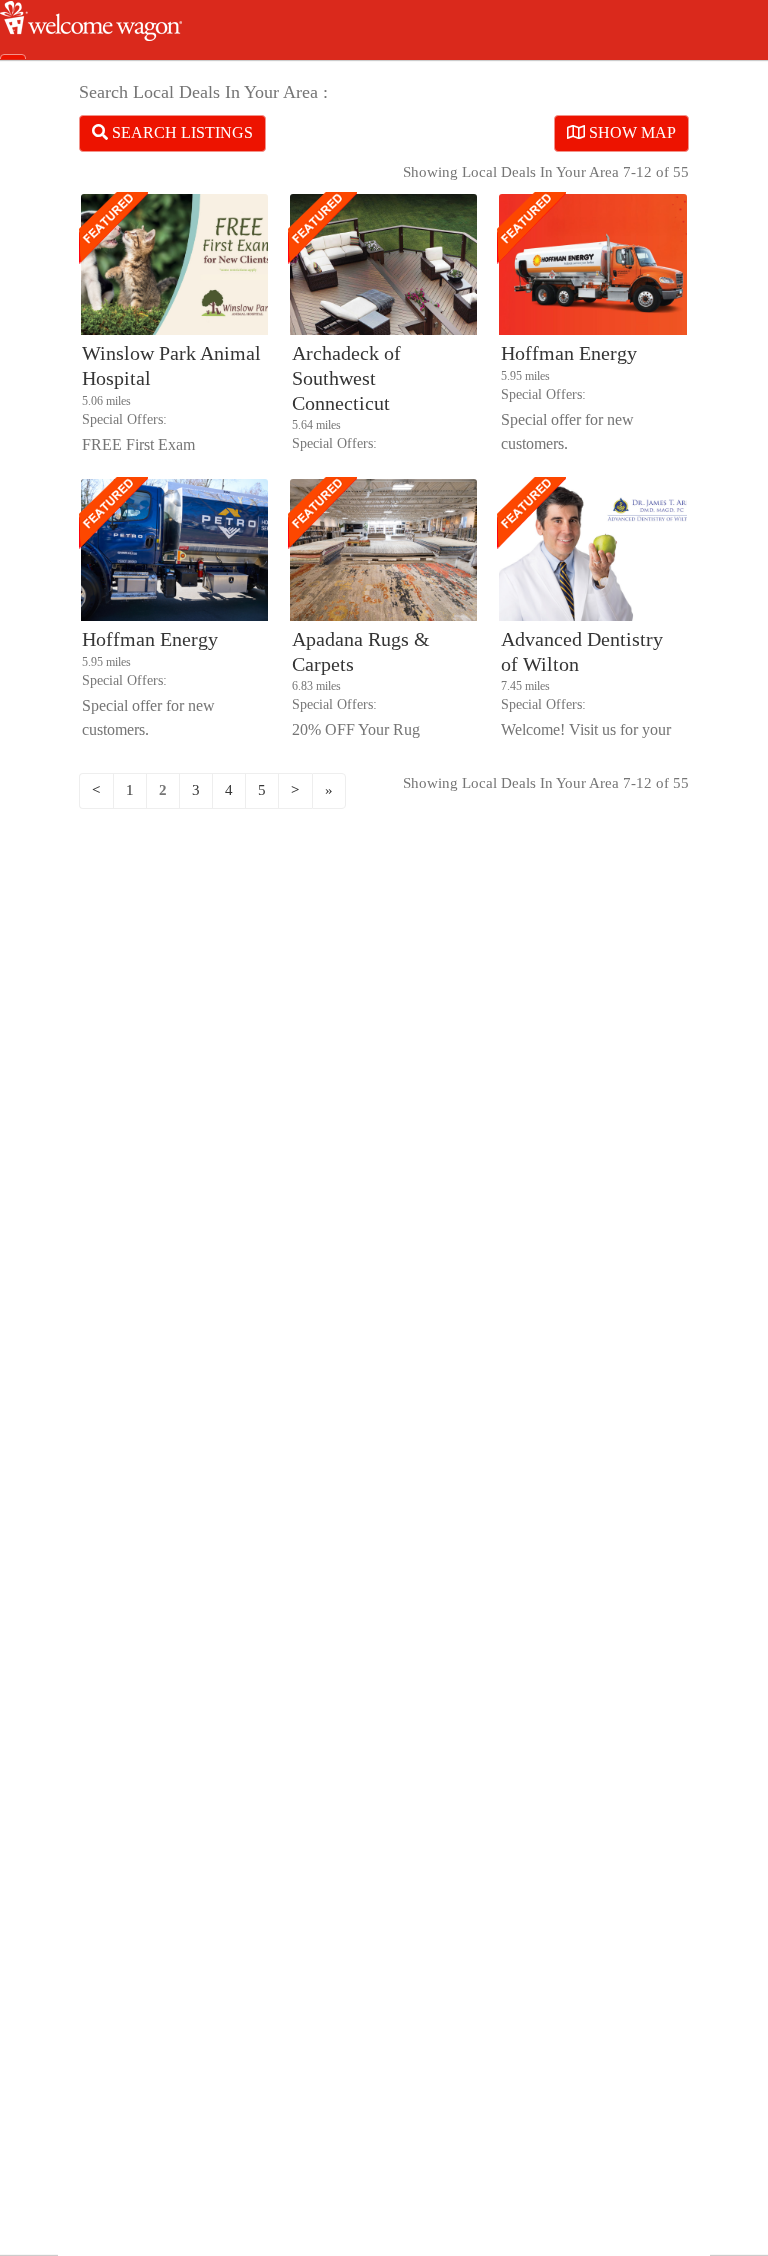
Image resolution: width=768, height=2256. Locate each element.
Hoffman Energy (569, 353)
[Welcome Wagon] (91, 36)
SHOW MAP (630, 132)
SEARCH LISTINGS (180, 132)
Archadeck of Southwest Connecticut (346, 378)
